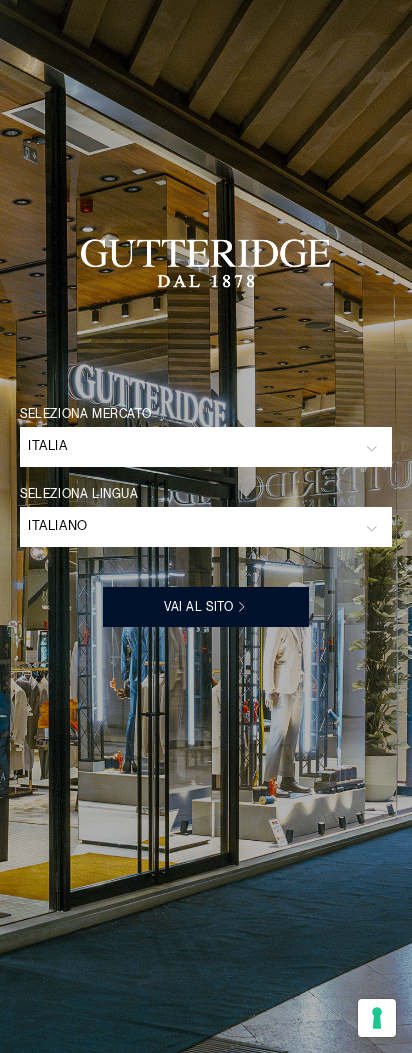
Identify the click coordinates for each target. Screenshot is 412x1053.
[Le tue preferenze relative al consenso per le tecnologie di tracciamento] (377, 1018)
